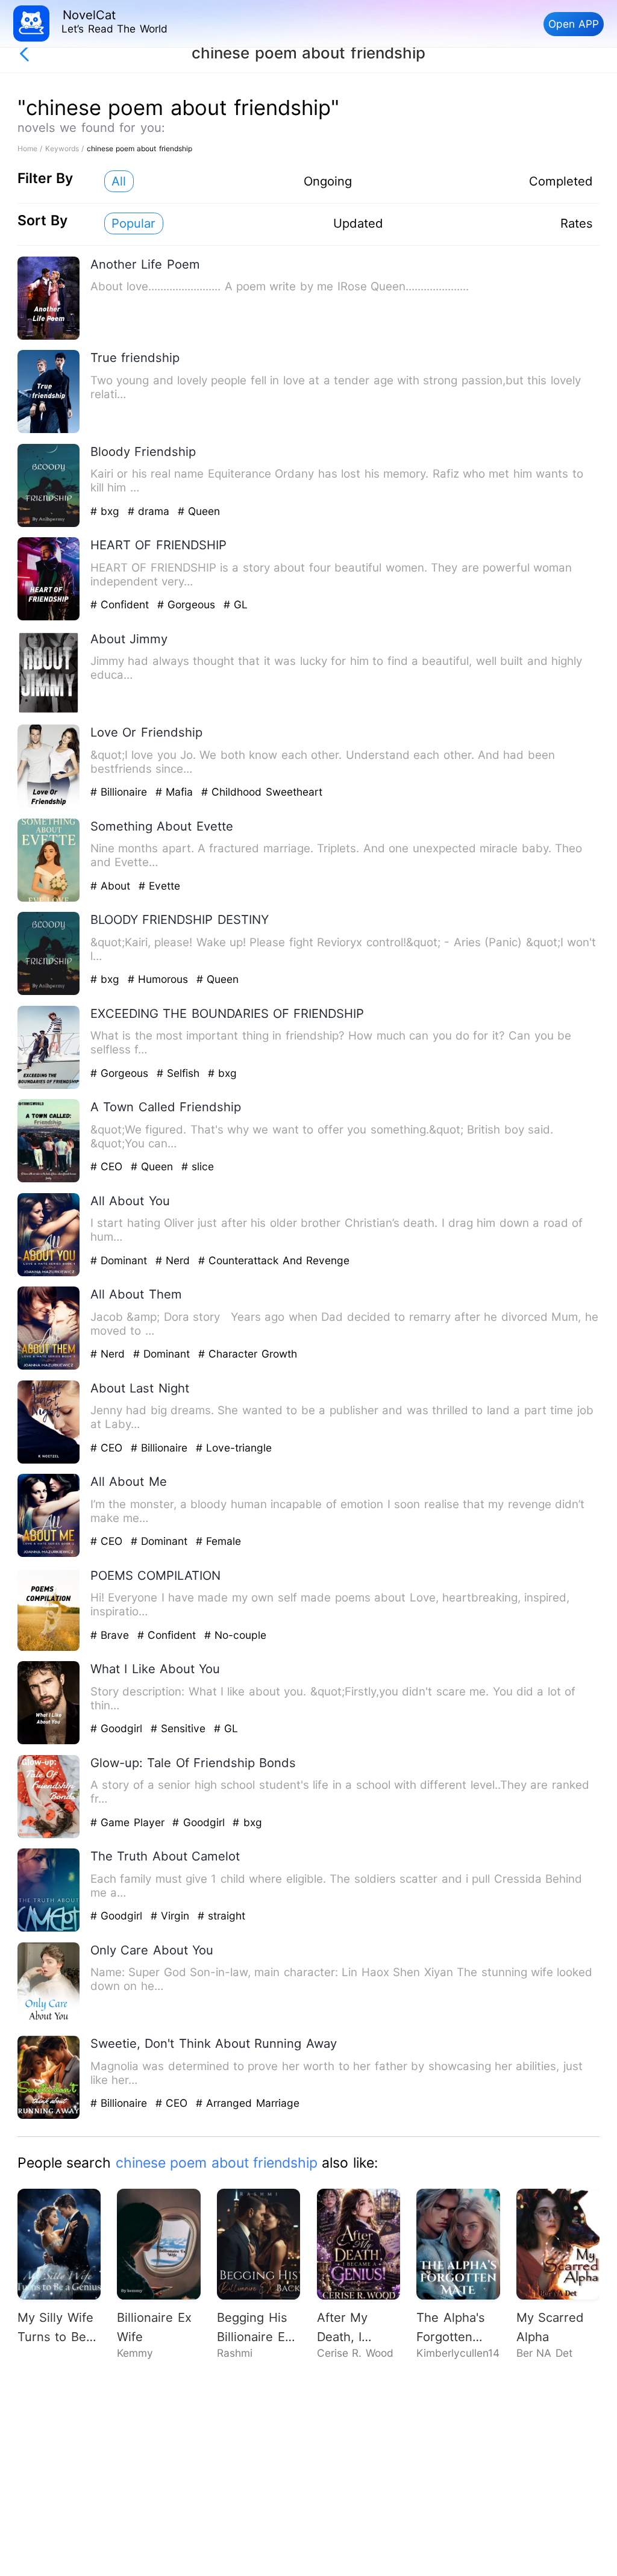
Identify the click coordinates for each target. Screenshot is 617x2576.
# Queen (199, 511)
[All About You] (49, 1274)
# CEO (108, 1166)
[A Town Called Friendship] (49, 1180)
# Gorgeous (188, 604)
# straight (221, 1916)
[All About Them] (49, 1367)
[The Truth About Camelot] (49, 1929)
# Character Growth (248, 1354)
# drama (151, 511)
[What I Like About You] (49, 1742)
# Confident (122, 604)
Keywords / (66, 148)
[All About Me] (49, 1554)
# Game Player (129, 1822)
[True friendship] (49, 430)
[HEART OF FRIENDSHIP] (49, 618)
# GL (236, 604)
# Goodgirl (118, 1728)
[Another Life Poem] (49, 337)
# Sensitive (180, 1728)
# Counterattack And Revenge (274, 1260)
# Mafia (176, 792)
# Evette (159, 886)
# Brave (112, 1635)
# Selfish (180, 1073)
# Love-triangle (234, 1448)
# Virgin (172, 1916)
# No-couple (235, 1635)
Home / (31, 148)
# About (112, 886)
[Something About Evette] (49, 899)
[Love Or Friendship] (49, 805)
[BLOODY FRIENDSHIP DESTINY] (49, 992)
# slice (198, 1166)
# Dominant (121, 1260)
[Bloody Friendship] (49, 524)
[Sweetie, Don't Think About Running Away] (49, 2116)
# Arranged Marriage (248, 2103)
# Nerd (175, 1260)
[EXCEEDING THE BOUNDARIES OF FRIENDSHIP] (49, 1086)
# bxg (107, 511)
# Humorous (160, 979)
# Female (218, 1541)
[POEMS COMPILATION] (49, 1648)
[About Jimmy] (49, 712)
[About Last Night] (49, 1461)
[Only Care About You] (49, 2023)
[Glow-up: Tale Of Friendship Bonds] (49, 1835)
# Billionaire (121, 792)
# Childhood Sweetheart (262, 792)
